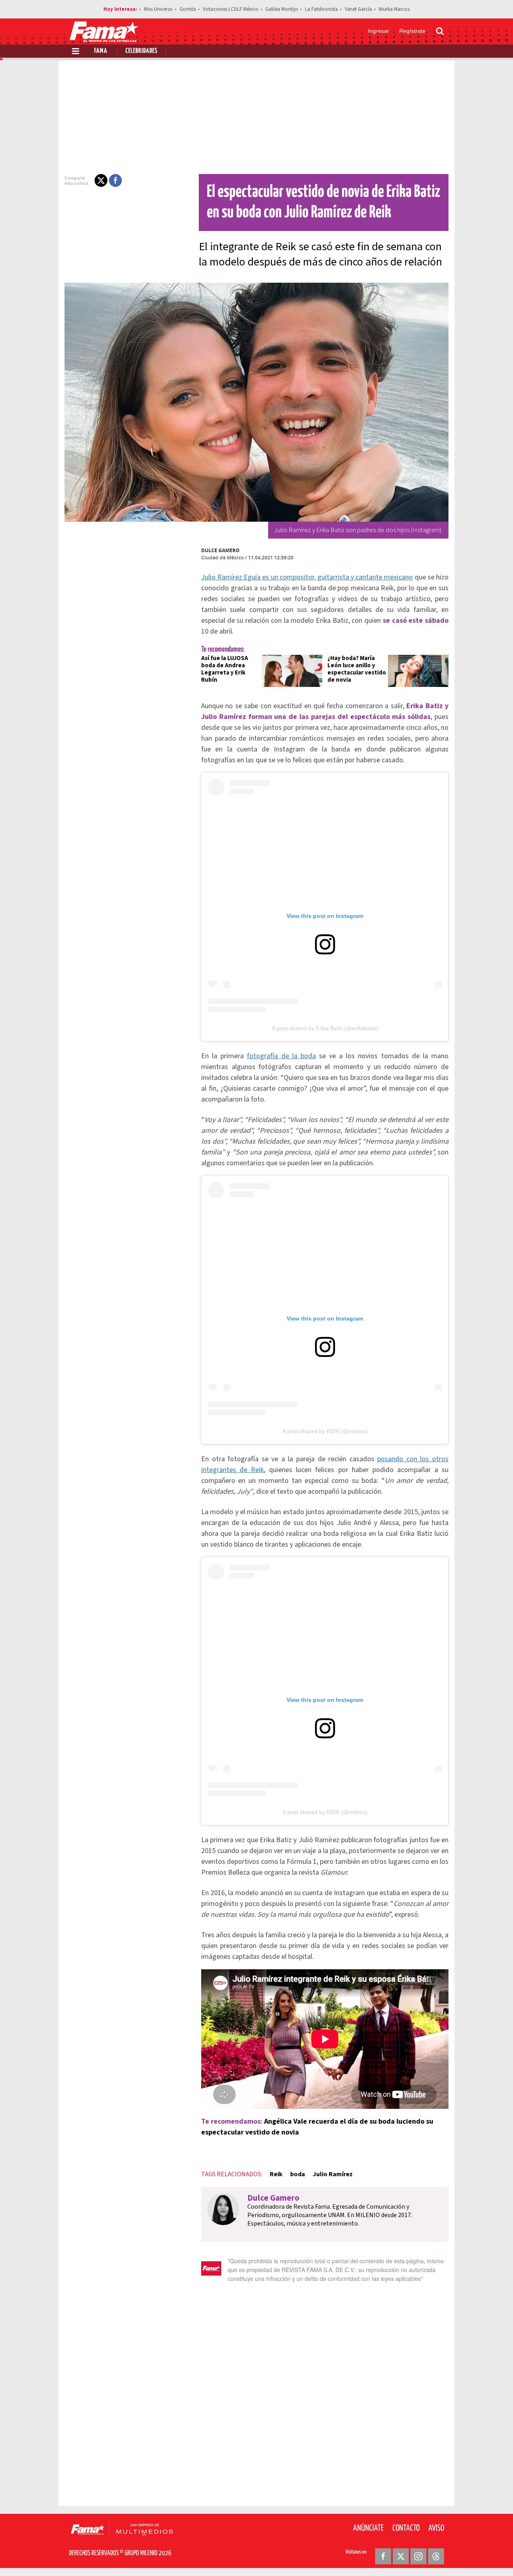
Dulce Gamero (220, 550)
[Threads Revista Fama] (436, 2556)
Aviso (436, 2528)
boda (298, 2174)
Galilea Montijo (282, 9)
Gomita (188, 9)
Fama (101, 51)
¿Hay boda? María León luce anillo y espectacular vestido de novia (357, 669)
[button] (101, 180)
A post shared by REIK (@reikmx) (325, 1431)
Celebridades (141, 51)
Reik (276, 2174)
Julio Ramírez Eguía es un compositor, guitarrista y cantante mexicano (307, 577)
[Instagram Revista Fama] (418, 2556)
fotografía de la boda (281, 1056)
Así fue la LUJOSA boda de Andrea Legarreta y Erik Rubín (225, 669)
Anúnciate (368, 2528)
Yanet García (358, 9)
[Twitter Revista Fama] (401, 2556)
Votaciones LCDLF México (231, 9)
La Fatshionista (321, 9)
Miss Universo (158, 9)
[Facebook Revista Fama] (383, 2556)
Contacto (406, 2528)
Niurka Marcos (394, 9)
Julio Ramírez (333, 2174)
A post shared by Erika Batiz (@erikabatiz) (325, 1028)
